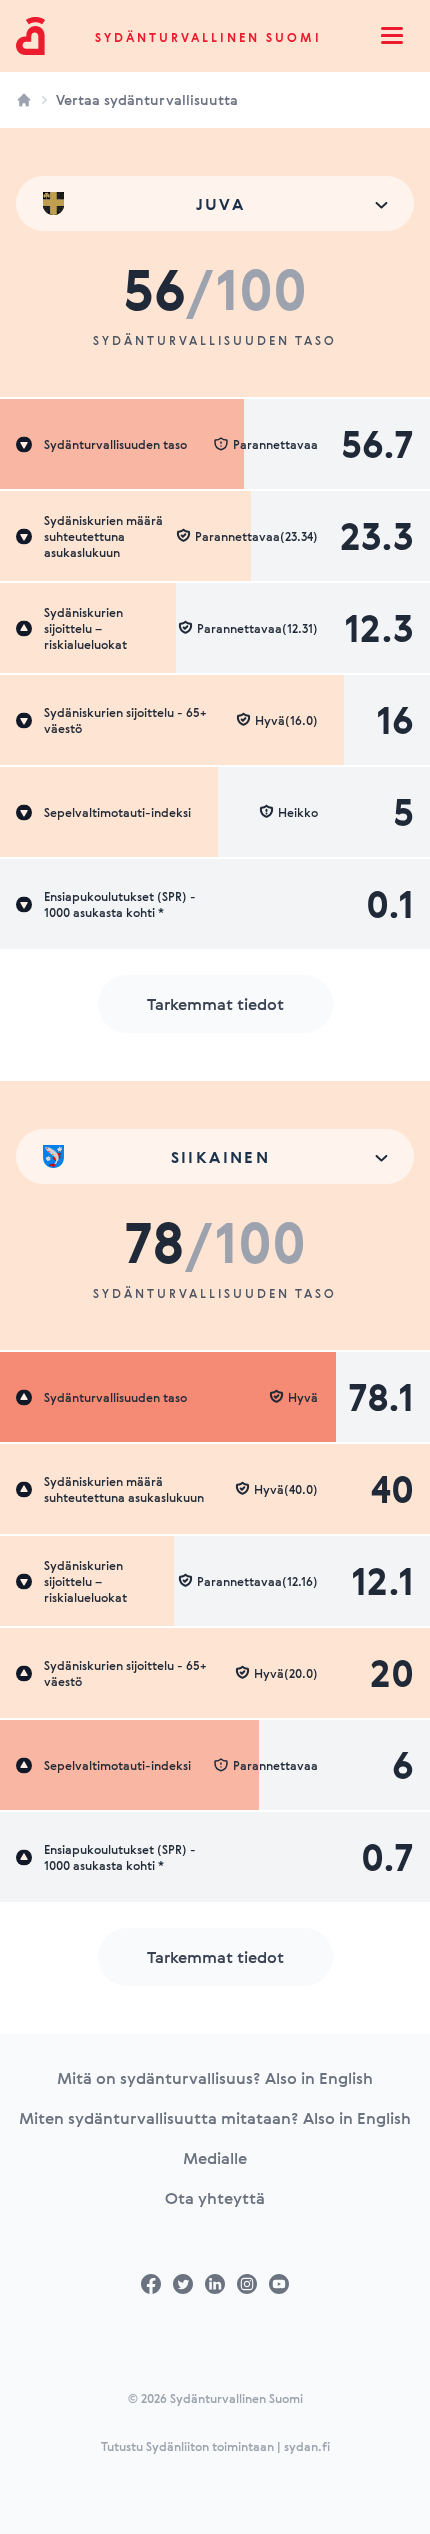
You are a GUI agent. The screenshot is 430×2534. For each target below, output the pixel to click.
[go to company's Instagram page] (247, 2284)
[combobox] (215, 203)
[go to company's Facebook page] (151, 2284)
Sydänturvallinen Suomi (208, 37)
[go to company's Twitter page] (183, 2284)
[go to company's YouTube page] (279, 2284)
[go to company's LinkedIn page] (215, 2284)
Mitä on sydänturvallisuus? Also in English (215, 2078)
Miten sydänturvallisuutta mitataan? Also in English (215, 2118)
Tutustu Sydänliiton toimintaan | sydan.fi (215, 2446)
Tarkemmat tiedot (215, 1004)
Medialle (215, 2158)
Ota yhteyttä (215, 2198)
